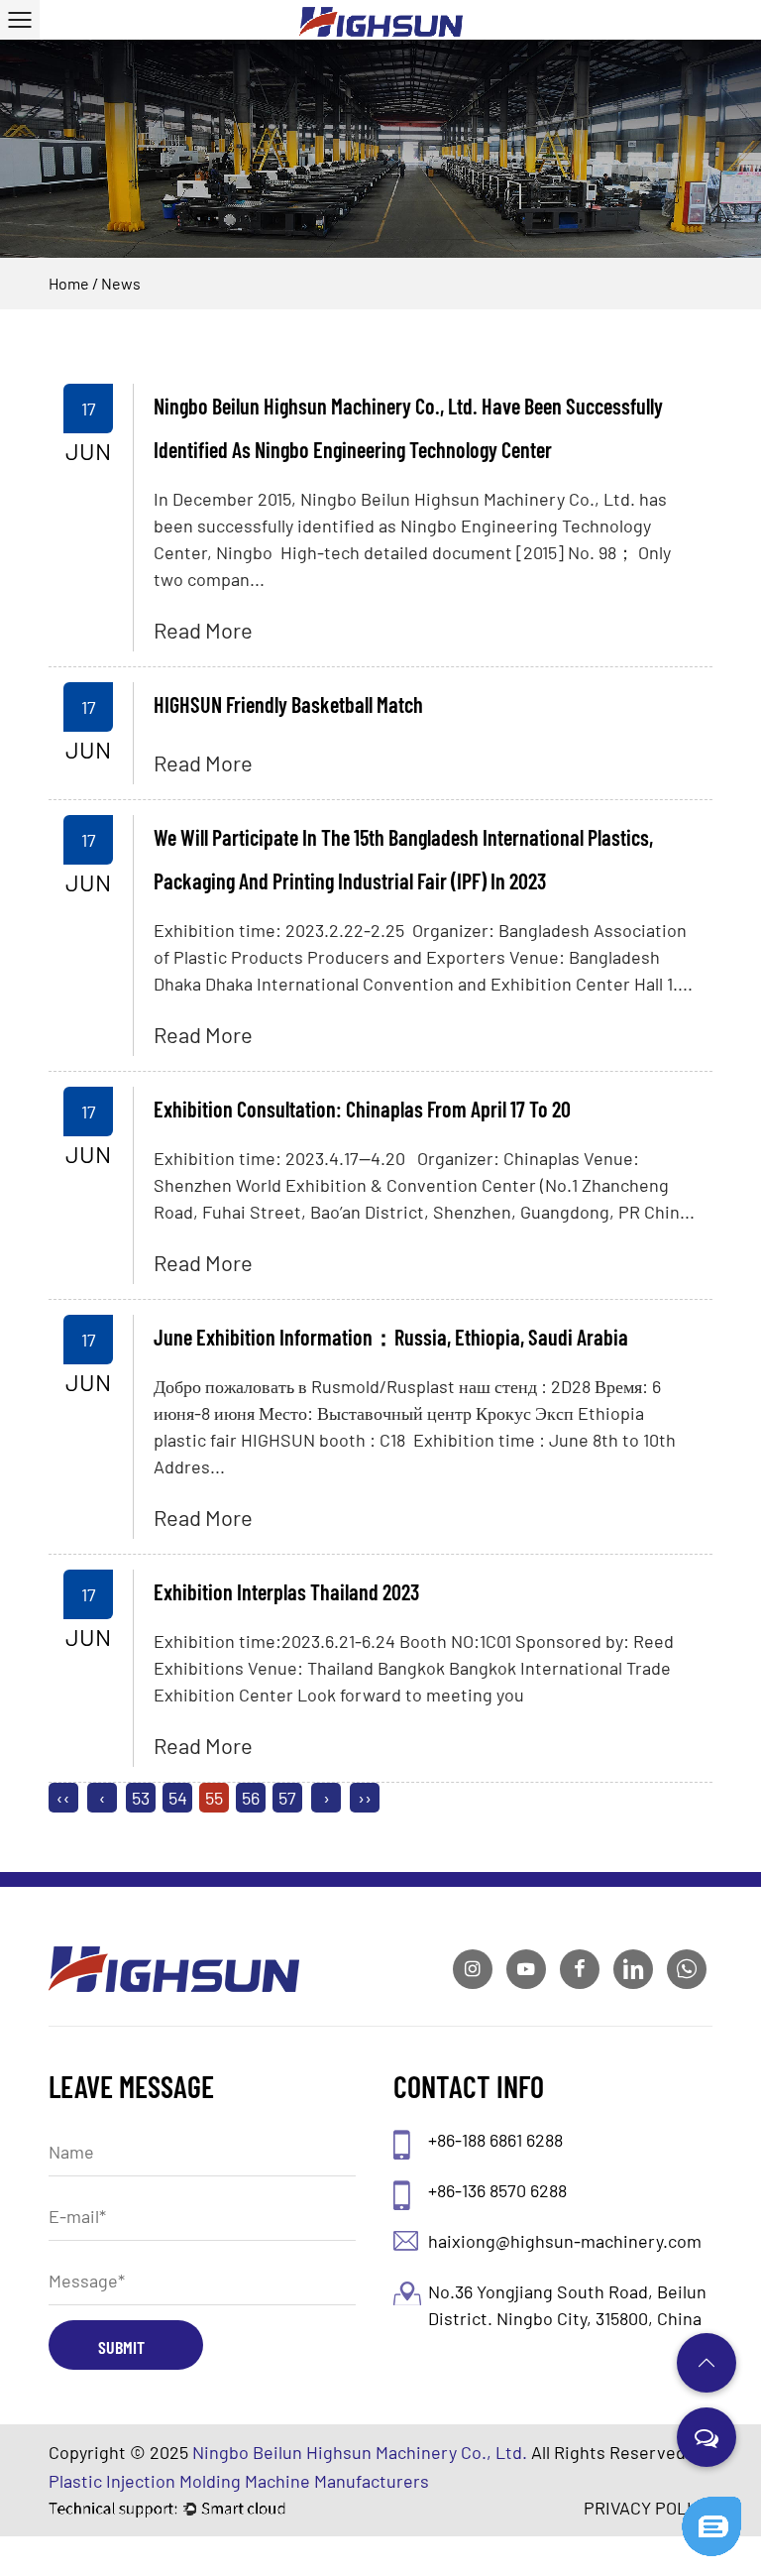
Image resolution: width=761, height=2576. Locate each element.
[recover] (711, 2506)
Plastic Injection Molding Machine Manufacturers (239, 2481)
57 (287, 1798)
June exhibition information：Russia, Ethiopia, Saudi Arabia (391, 1337)
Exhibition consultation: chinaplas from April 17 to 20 (362, 1109)
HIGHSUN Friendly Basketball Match (288, 704)
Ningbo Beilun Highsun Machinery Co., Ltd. (360, 2452)
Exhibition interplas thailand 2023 (286, 1591)
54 (178, 1798)
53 (141, 1798)
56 (251, 1798)
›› (365, 1798)
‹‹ (63, 1798)
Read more (203, 630)
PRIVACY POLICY (648, 2508)
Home (69, 283)
